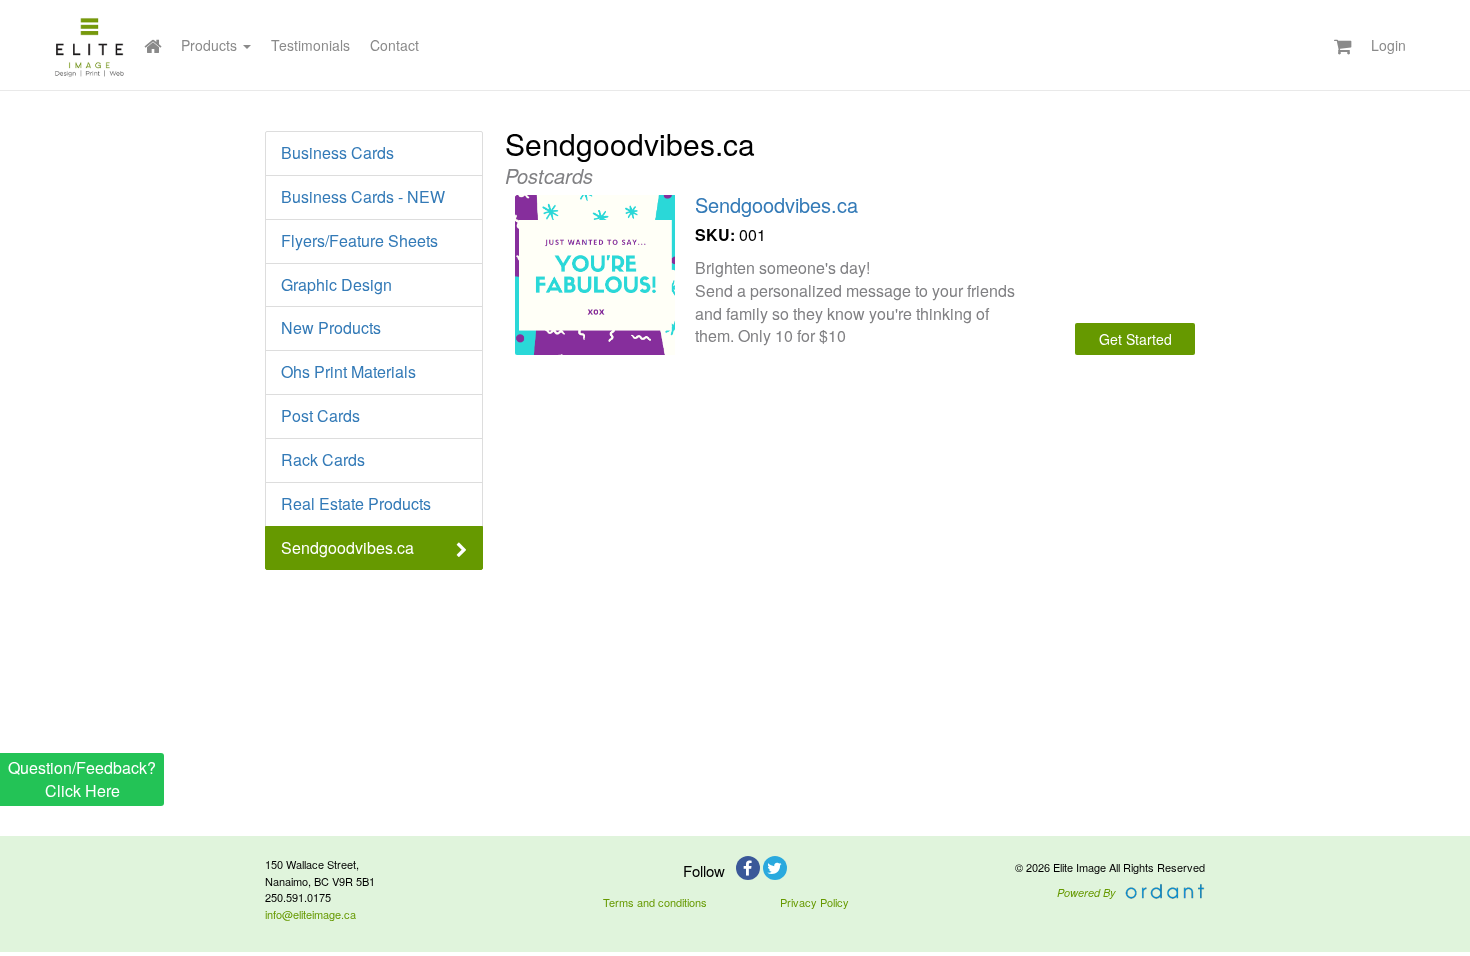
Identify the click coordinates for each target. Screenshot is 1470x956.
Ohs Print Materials (348, 371)
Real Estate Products (356, 503)
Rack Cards (323, 459)
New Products (331, 327)
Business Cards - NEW (363, 196)
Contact (394, 45)
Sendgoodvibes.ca (347, 547)
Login (1388, 45)
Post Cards (320, 415)
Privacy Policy (814, 902)
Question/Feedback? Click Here (82, 778)
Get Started (1135, 339)
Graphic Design (336, 284)
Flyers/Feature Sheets (359, 240)
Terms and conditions (655, 902)
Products (211, 45)
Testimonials (310, 45)
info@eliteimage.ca (310, 914)
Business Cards (337, 152)
